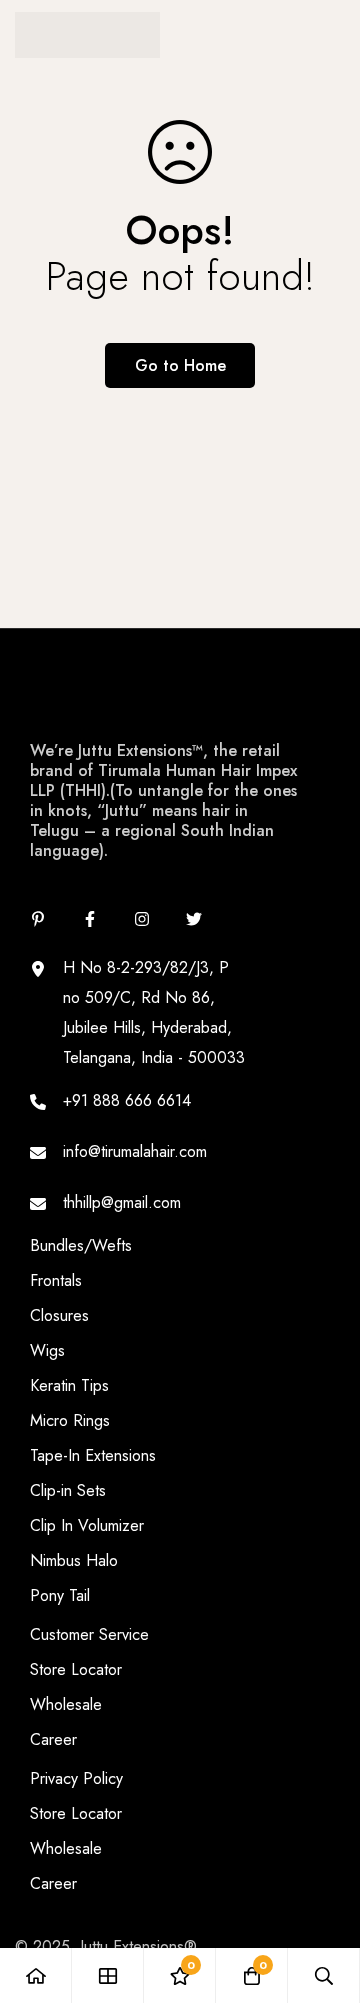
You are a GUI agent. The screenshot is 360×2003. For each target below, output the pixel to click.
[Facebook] (90, 919)
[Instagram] (142, 919)
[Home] (36, 1975)
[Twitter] (194, 919)
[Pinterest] (38, 919)
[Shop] (108, 1975)
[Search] (324, 1975)
